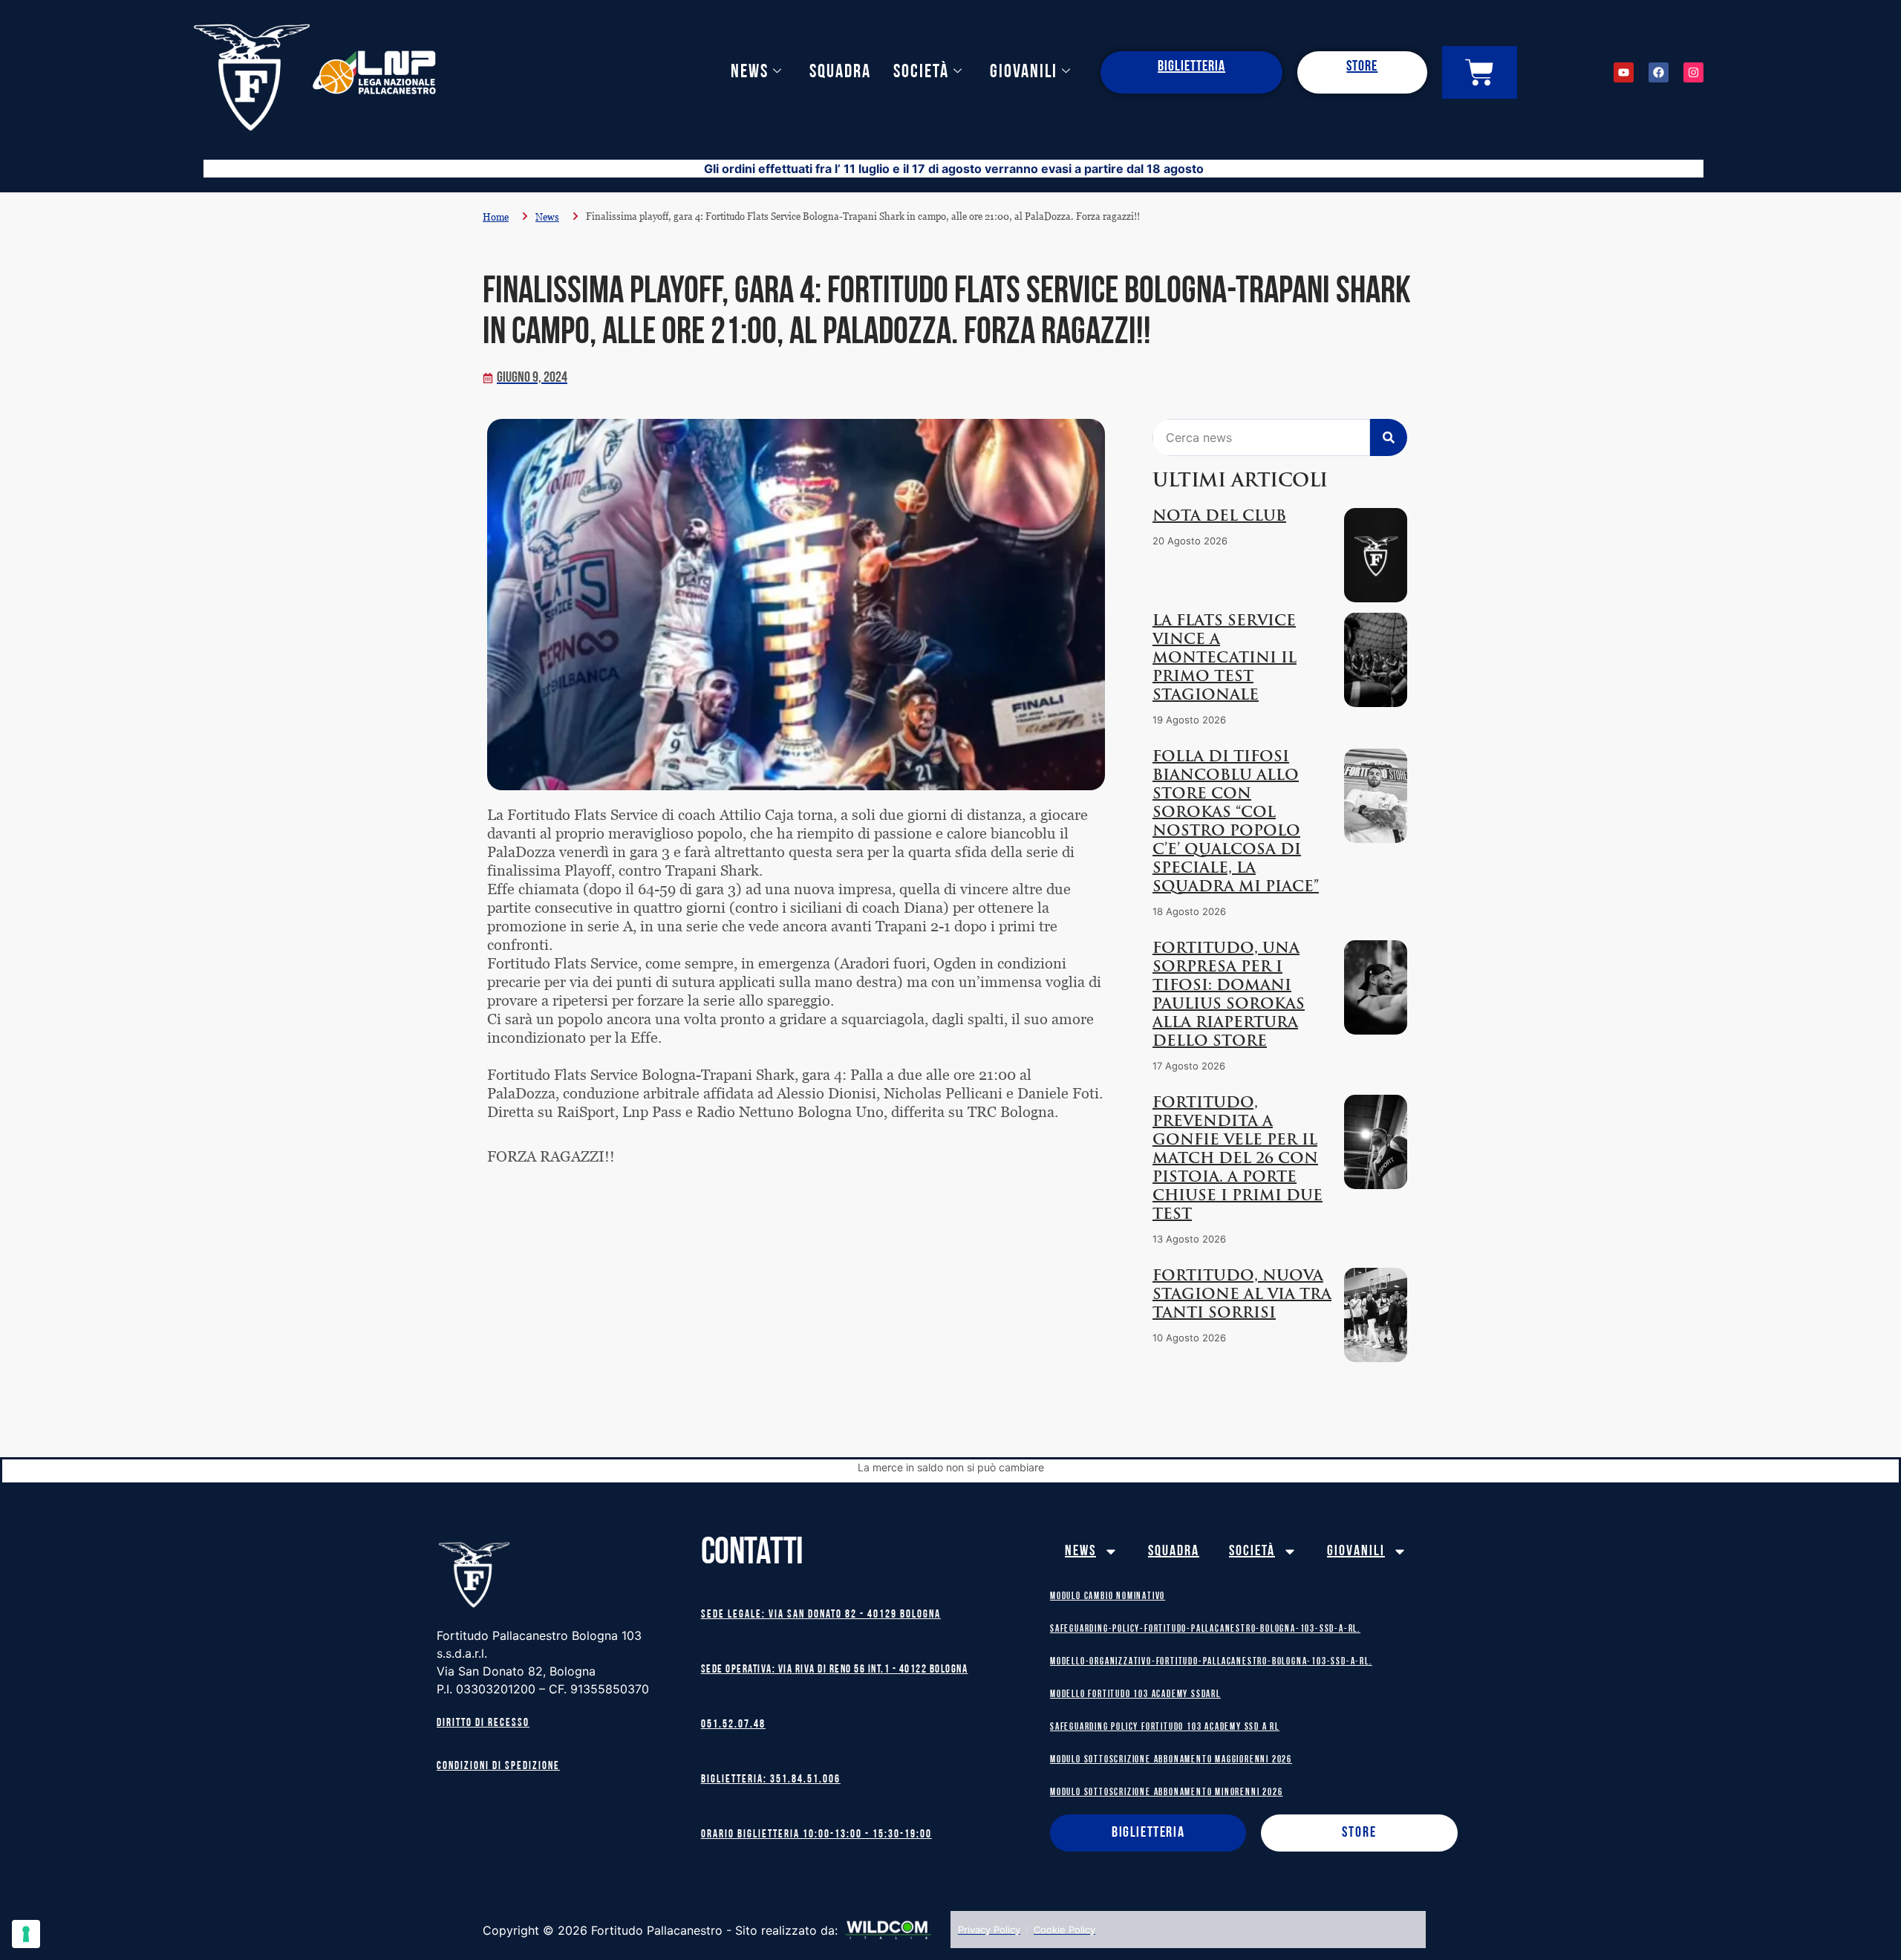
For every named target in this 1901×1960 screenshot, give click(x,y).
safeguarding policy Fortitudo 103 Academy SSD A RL (1165, 1727)
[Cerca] (1389, 437)
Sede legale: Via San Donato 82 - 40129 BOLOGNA (821, 1615)
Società (921, 72)
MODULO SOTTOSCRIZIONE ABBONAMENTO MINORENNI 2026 (1166, 1793)
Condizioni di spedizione (498, 1767)
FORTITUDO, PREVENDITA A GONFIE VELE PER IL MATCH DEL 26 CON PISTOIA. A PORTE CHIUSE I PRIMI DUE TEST (1238, 1159)
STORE (1362, 67)
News (750, 72)
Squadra (840, 72)
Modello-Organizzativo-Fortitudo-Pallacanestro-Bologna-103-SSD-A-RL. (1211, 1662)
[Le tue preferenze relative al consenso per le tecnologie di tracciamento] (26, 1934)
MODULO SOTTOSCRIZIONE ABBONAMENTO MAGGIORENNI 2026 (1171, 1760)
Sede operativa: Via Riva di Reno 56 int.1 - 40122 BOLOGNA (835, 1670)
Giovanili (1024, 72)
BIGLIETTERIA (1191, 67)
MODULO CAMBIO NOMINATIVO (1108, 1596)
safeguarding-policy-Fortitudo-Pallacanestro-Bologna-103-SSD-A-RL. (1205, 1629)
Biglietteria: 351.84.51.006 (771, 1780)
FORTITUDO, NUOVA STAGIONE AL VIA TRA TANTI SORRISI (1242, 1295)
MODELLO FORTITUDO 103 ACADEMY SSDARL (1135, 1694)
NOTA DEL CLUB (1219, 517)
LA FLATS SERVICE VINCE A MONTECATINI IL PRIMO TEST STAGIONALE (1225, 659)
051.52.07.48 (733, 1725)
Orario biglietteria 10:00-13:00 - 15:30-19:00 (816, 1835)
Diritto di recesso (483, 1723)
